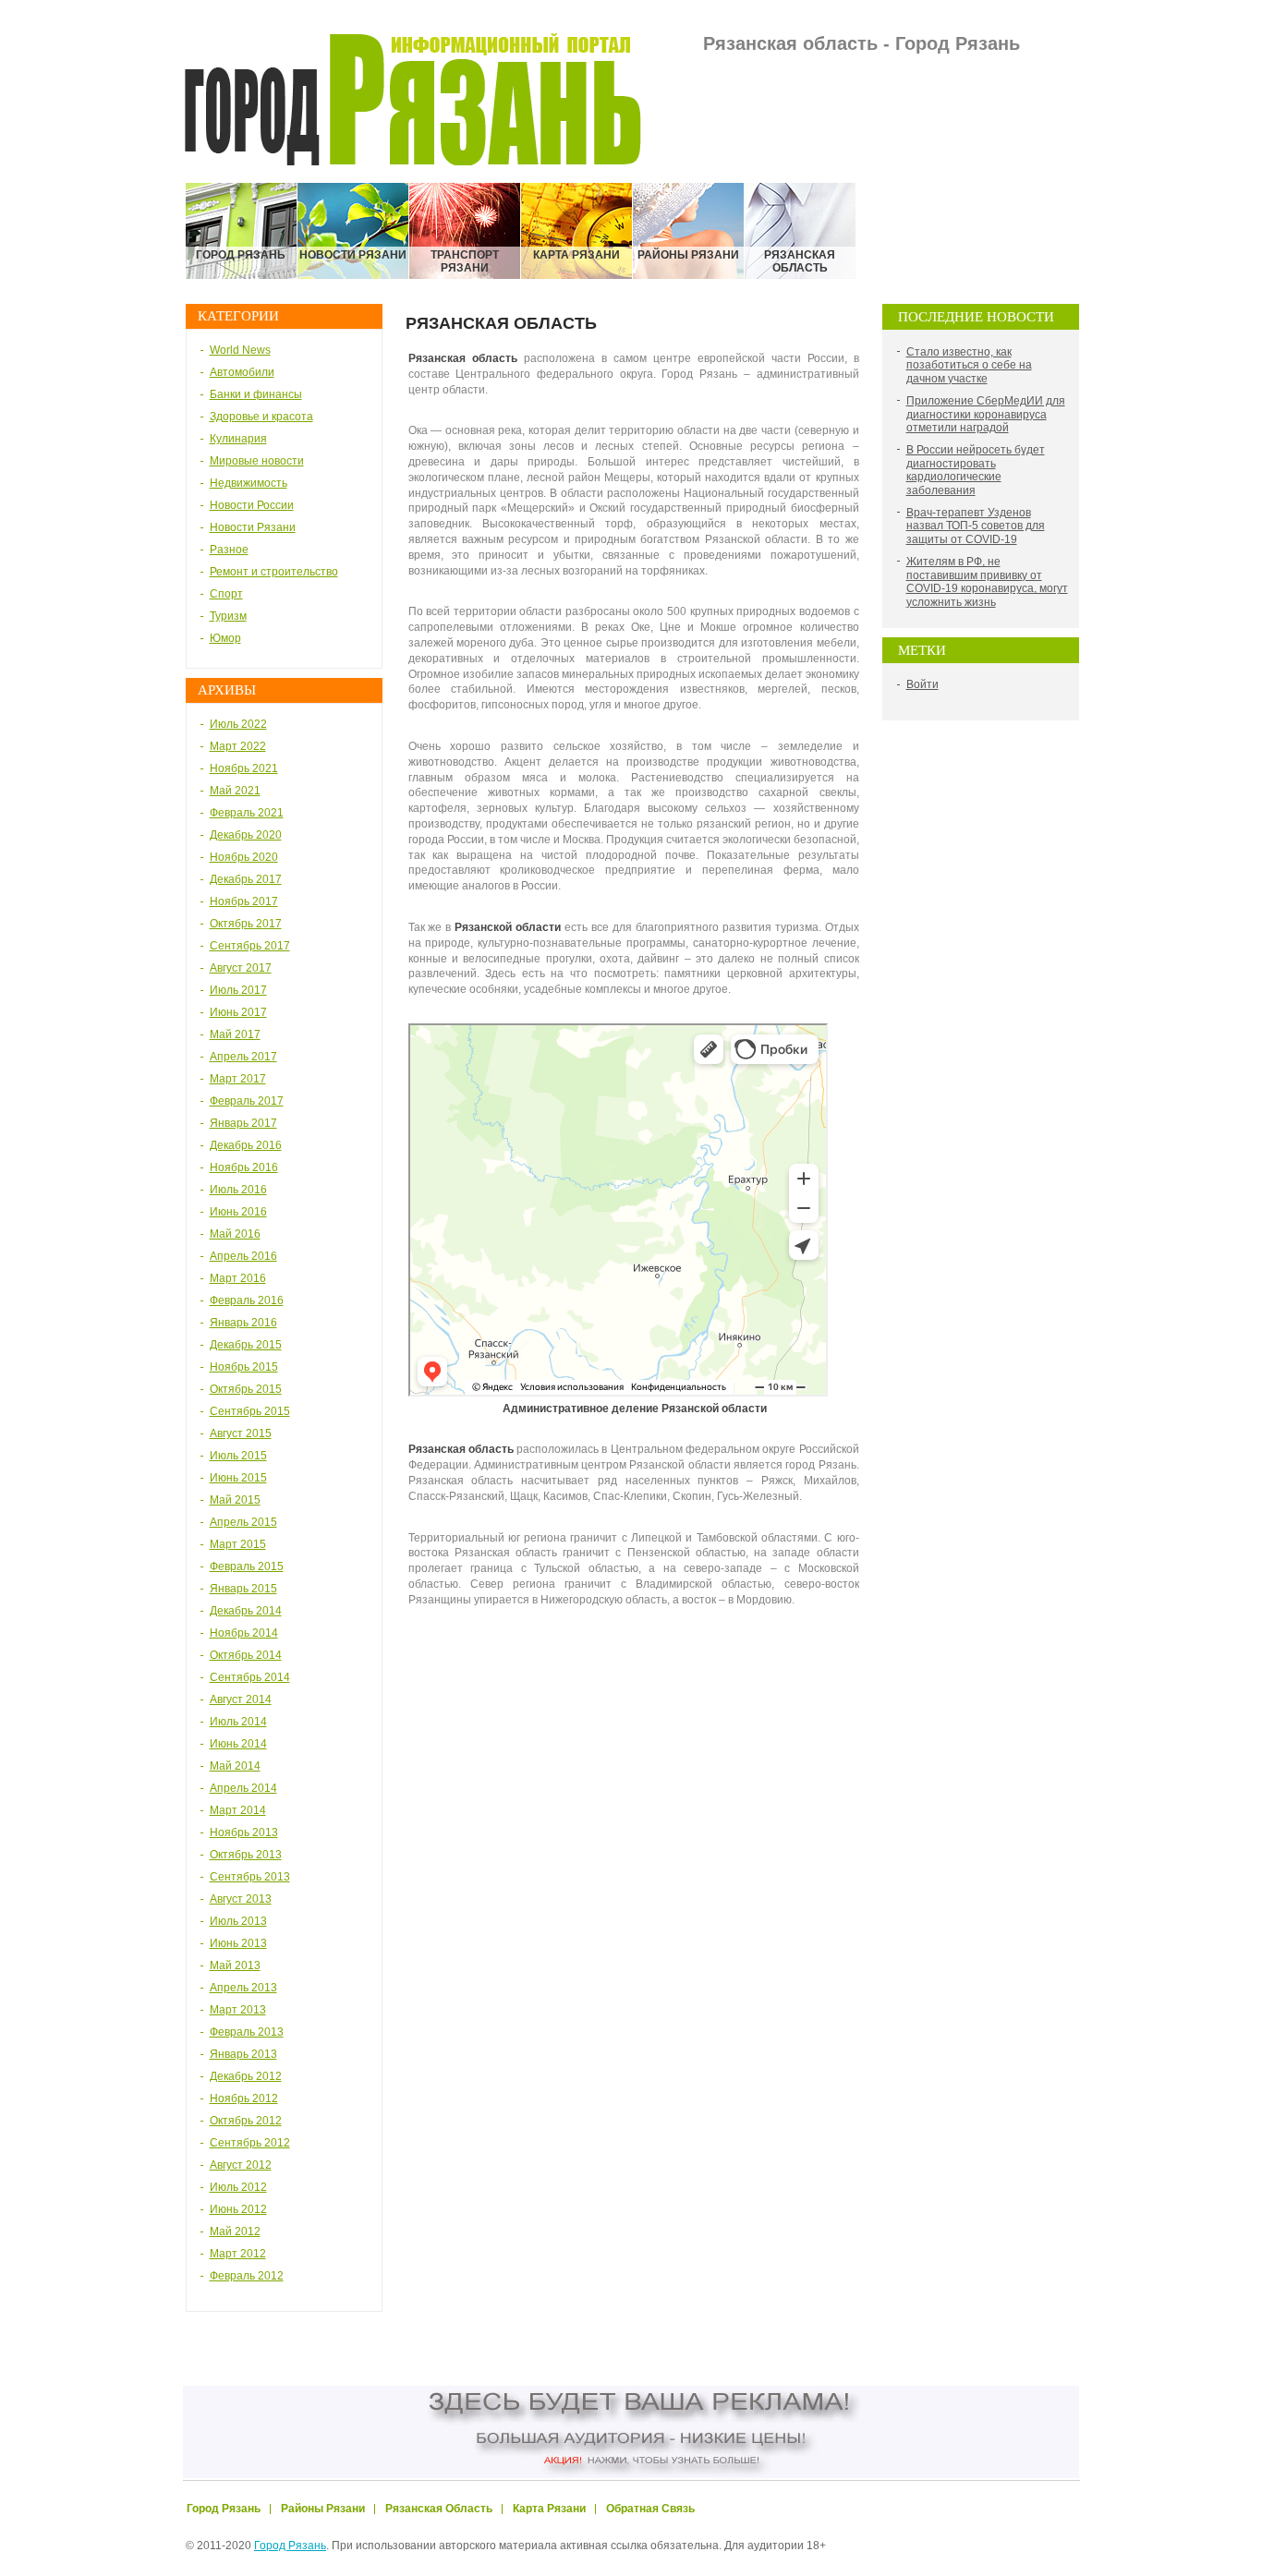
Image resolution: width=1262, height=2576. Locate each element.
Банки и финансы (256, 394)
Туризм (228, 616)
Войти (922, 684)
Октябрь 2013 (246, 1855)
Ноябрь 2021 (244, 768)
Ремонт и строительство (274, 572)
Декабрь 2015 (246, 1345)
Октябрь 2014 (246, 1655)
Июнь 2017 (238, 1012)
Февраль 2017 (247, 1101)
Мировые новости (257, 461)
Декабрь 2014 (246, 1611)
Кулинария (238, 439)
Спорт (226, 594)
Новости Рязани (253, 527)
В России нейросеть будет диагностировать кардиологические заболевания (976, 470)
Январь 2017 (243, 1123)
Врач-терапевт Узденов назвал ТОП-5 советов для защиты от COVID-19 (976, 526)
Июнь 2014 (238, 1744)
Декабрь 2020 (246, 835)
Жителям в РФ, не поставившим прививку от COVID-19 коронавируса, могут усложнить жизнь (987, 581)
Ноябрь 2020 (244, 857)
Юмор (225, 638)
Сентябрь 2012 (250, 2143)
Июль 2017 (238, 990)
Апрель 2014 (243, 1788)
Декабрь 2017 (246, 879)
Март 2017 (238, 1079)
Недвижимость (249, 483)
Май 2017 (235, 1034)
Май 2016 (235, 1234)
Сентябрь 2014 (250, 1677)
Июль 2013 (238, 1921)
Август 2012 (241, 2165)
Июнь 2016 (238, 1212)
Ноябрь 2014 (244, 1633)
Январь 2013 (243, 2054)
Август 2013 (241, 1899)
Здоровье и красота (261, 417)
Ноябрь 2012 (244, 2098)
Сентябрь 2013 (250, 1877)
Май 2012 (235, 2231)
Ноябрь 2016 (244, 1167)
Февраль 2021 (247, 813)
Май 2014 (235, 1766)
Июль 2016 (238, 1190)
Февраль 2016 (247, 1300)
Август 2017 (241, 968)
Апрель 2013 (243, 1988)
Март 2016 (238, 1278)
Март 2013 (238, 2010)
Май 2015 (235, 1500)
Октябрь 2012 (246, 2121)
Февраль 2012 (247, 2276)
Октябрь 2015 (246, 1389)
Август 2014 (241, 1699)
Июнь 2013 (238, 1943)
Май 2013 (235, 1965)
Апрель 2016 (243, 1256)
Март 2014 (238, 1810)
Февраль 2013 (247, 2032)
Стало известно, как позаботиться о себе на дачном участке (969, 365)
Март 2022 (238, 746)
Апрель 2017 (243, 1057)
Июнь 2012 (238, 2209)
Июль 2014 (238, 1722)
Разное (229, 550)
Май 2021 (235, 791)
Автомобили (242, 372)
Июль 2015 (238, 1456)
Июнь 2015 (238, 1478)
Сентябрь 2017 (250, 946)
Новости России (252, 505)
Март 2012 (238, 2254)
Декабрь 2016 (246, 1145)
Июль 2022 (238, 724)
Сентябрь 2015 (250, 1411)
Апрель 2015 (243, 1522)
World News (240, 350)
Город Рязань (290, 2546)
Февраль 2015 (247, 1566)
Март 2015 (238, 1544)
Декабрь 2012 (246, 2076)
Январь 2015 (243, 1589)
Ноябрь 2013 (244, 1832)
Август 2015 (241, 1433)
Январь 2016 (243, 1323)
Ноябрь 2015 (244, 1367)
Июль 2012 (238, 2187)
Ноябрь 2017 (244, 901)
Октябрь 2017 (246, 924)
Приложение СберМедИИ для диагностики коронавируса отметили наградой (986, 414)
